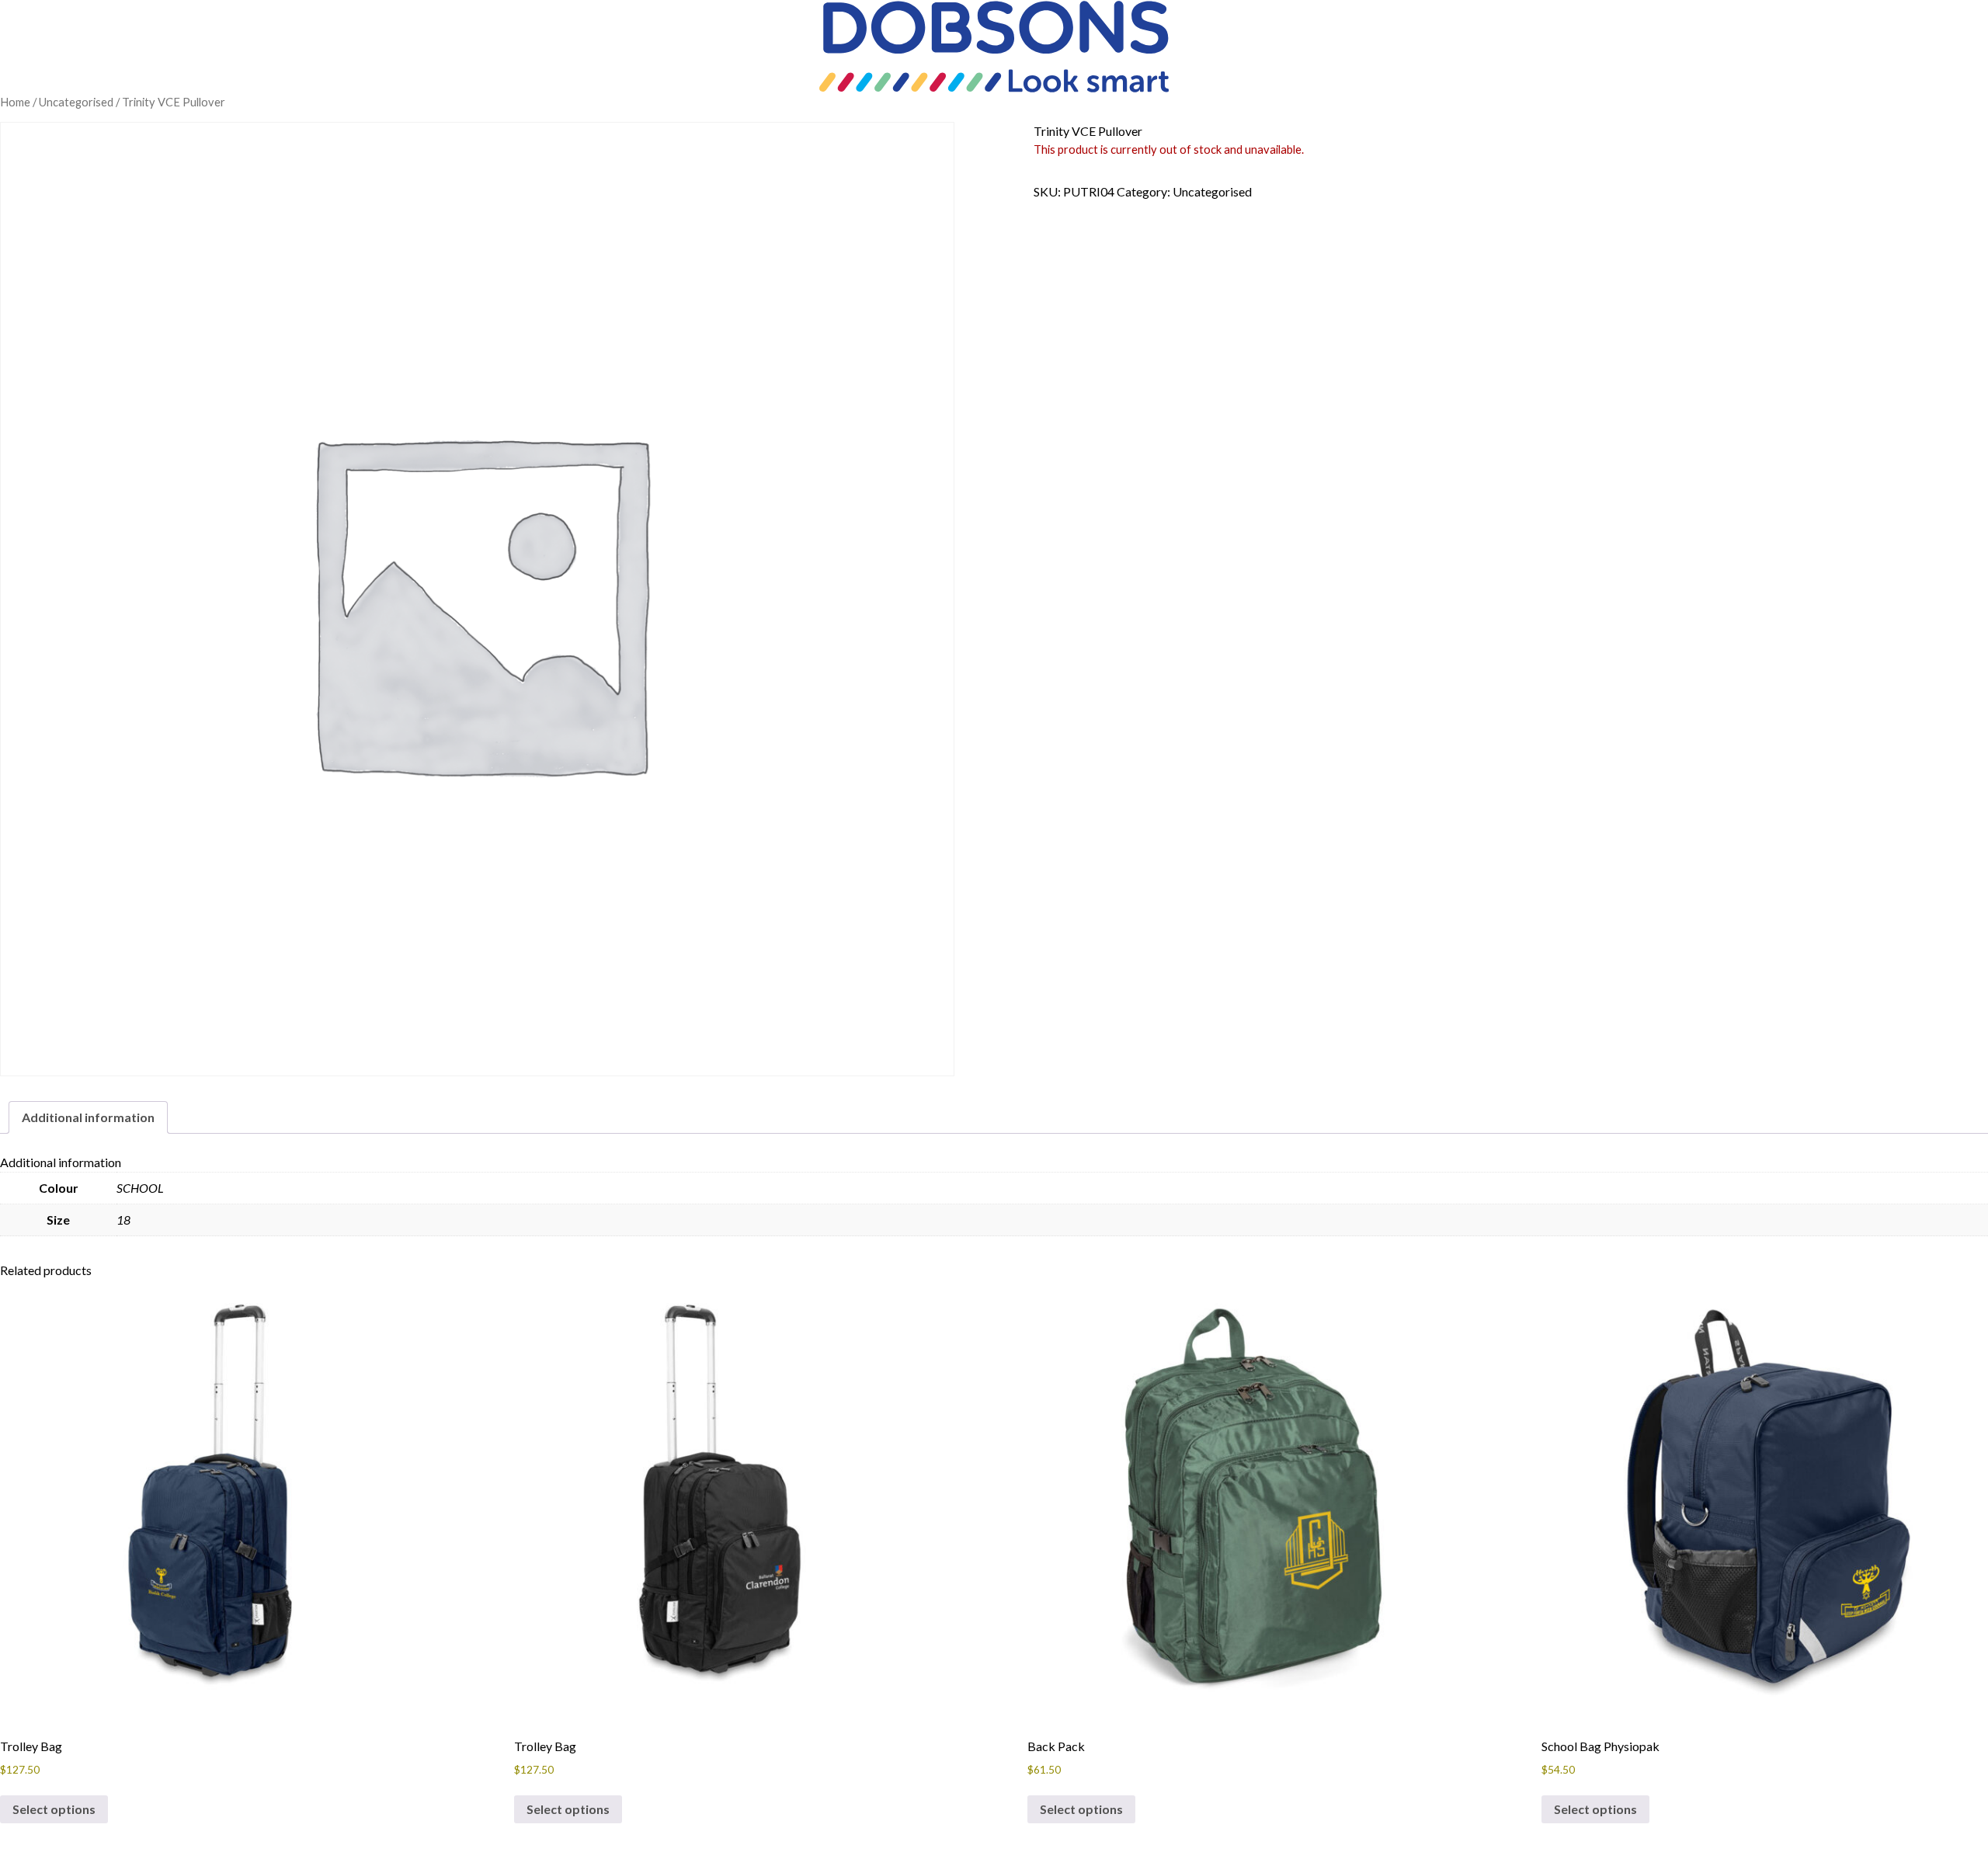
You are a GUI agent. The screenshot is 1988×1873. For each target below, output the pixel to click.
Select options (54, 1809)
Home (15, 102)
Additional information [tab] (88, 1117)
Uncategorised (76, 102)
